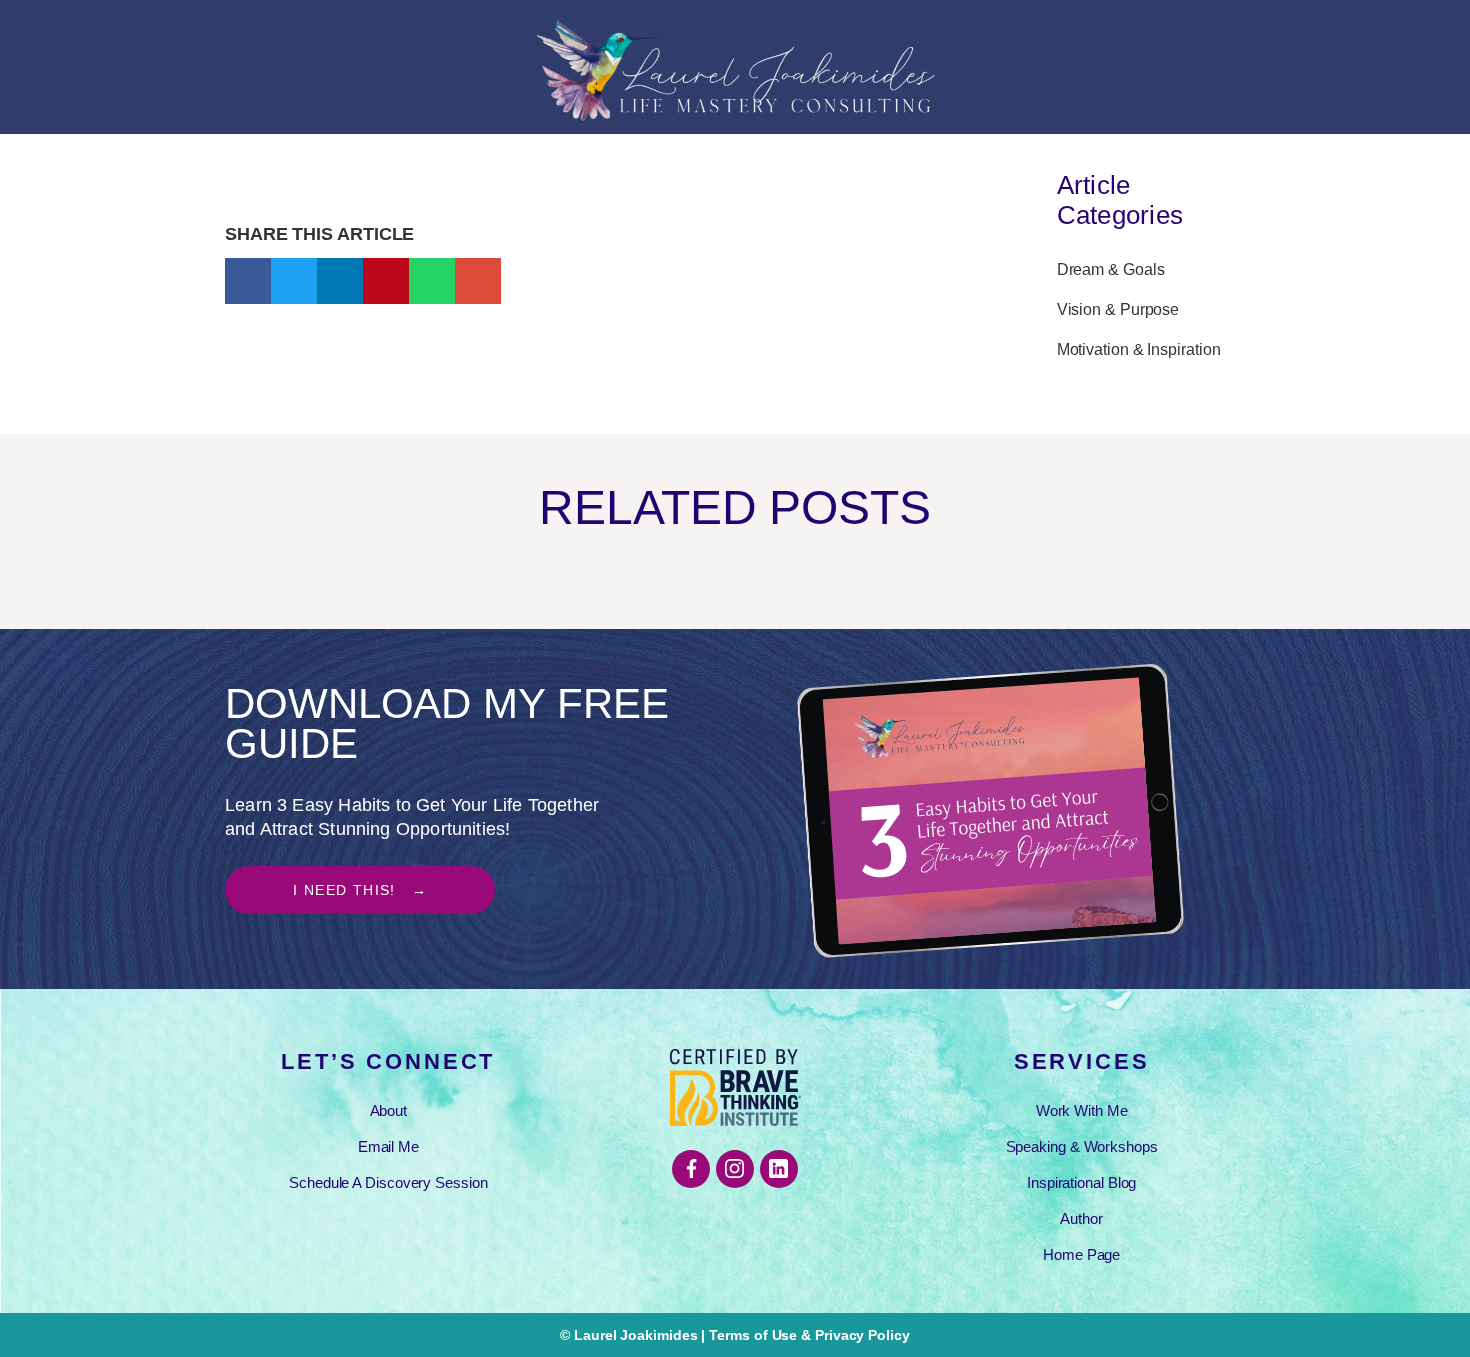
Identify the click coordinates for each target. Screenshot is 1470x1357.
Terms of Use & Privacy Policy (809, 1335)
